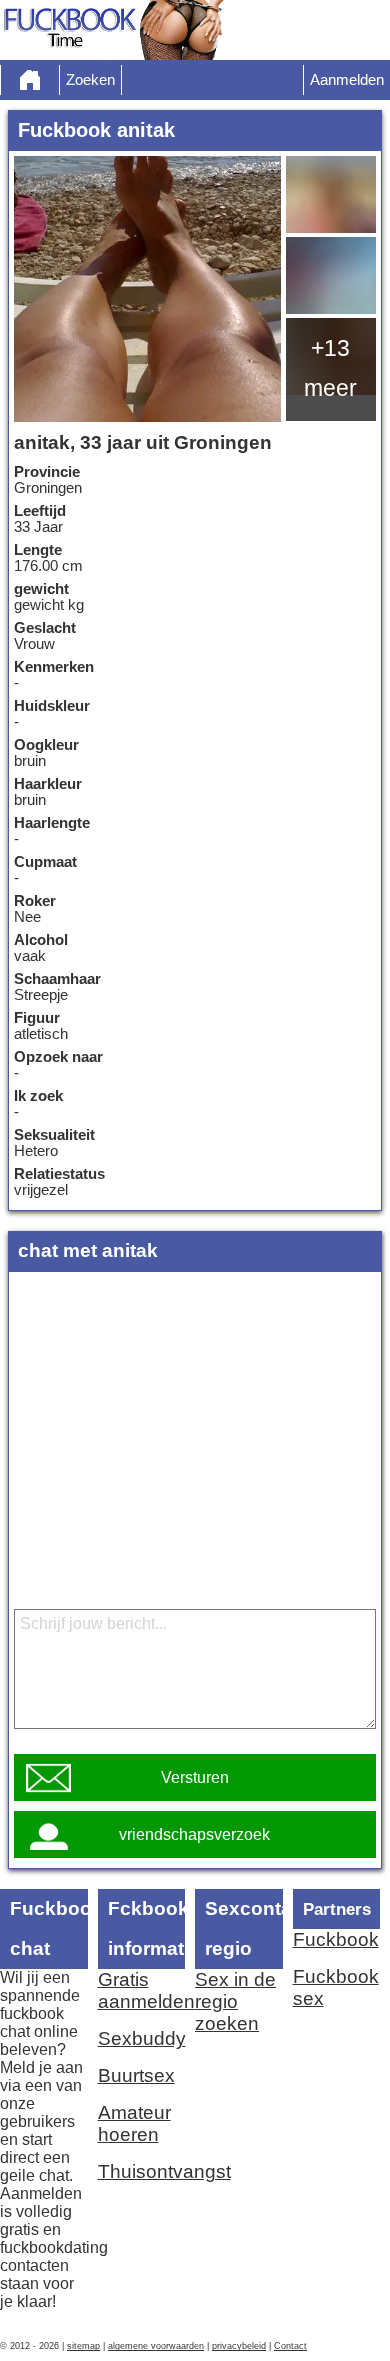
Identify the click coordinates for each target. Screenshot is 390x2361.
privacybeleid (239, 2346)
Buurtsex (136, 2075)
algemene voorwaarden (156, 2346)
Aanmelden (347, 80)
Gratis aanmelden (142, 1990)
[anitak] (147, 289)
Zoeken (90, 80)
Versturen (195, 1777)
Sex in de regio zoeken (235, 2001)
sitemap (83, 2346)
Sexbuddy (142, 2038)
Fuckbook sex (336, 1987)
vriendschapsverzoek (194, 1834)
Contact (290, 2346)
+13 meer (330, 368)
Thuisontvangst (142, 2171)
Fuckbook (336, 1939)
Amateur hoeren (134, 2123)
